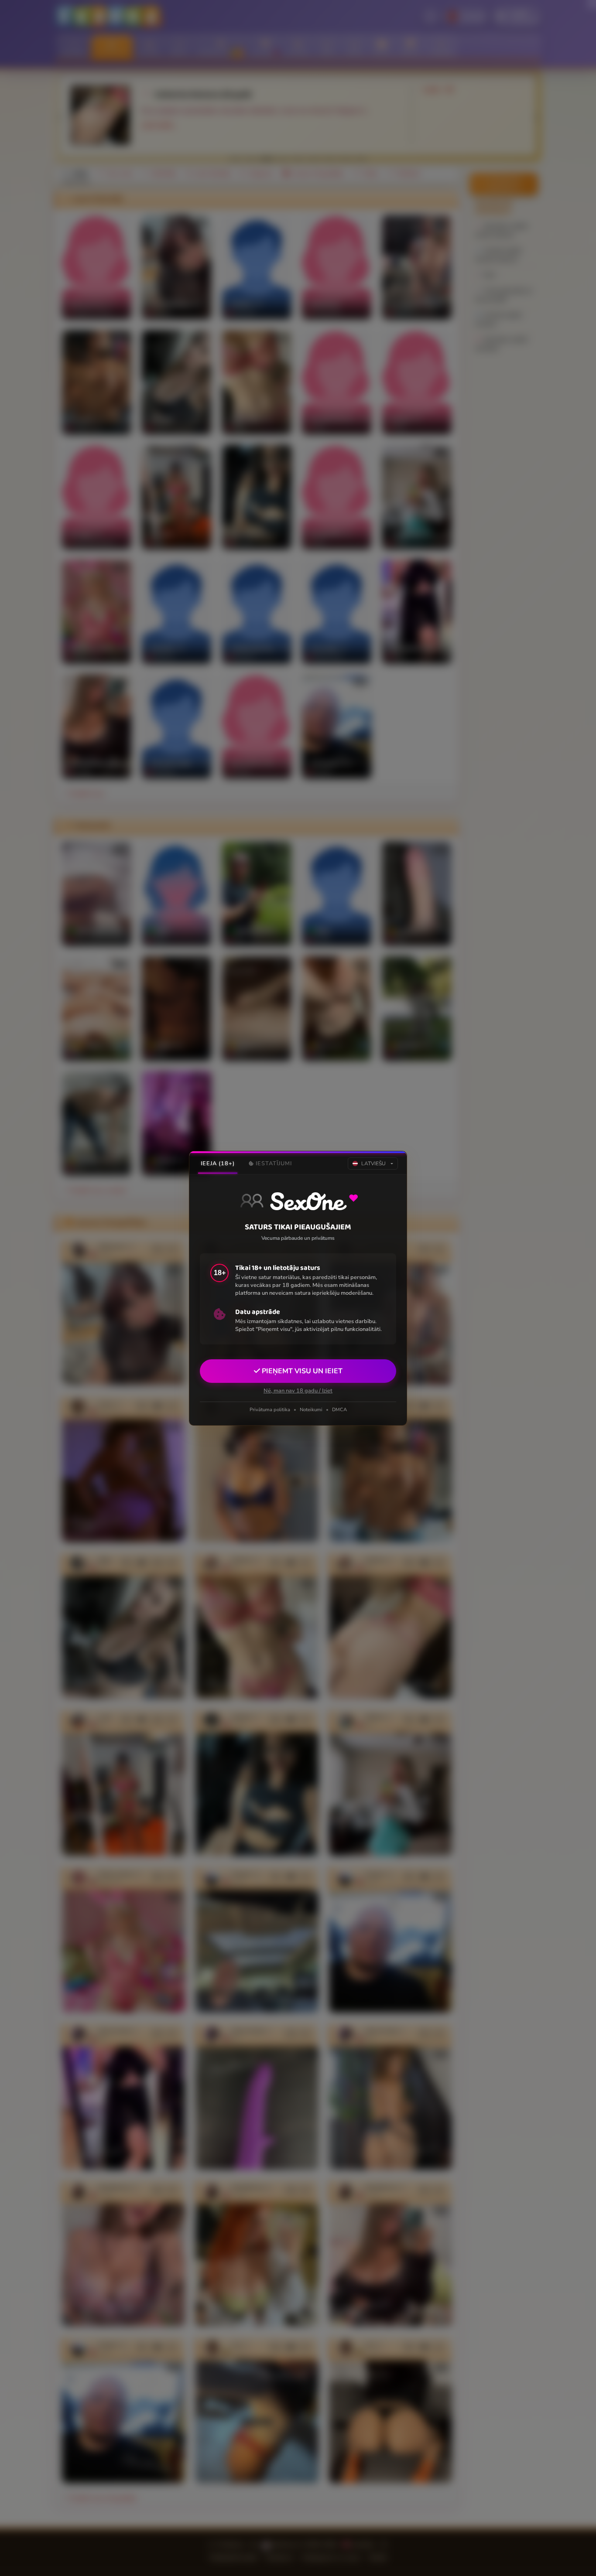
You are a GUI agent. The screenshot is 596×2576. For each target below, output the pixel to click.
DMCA (339, 1410)
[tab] (218, 1163)
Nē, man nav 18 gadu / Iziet (298, 1390)
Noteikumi (311, 1410)
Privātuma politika (270, 1410)
